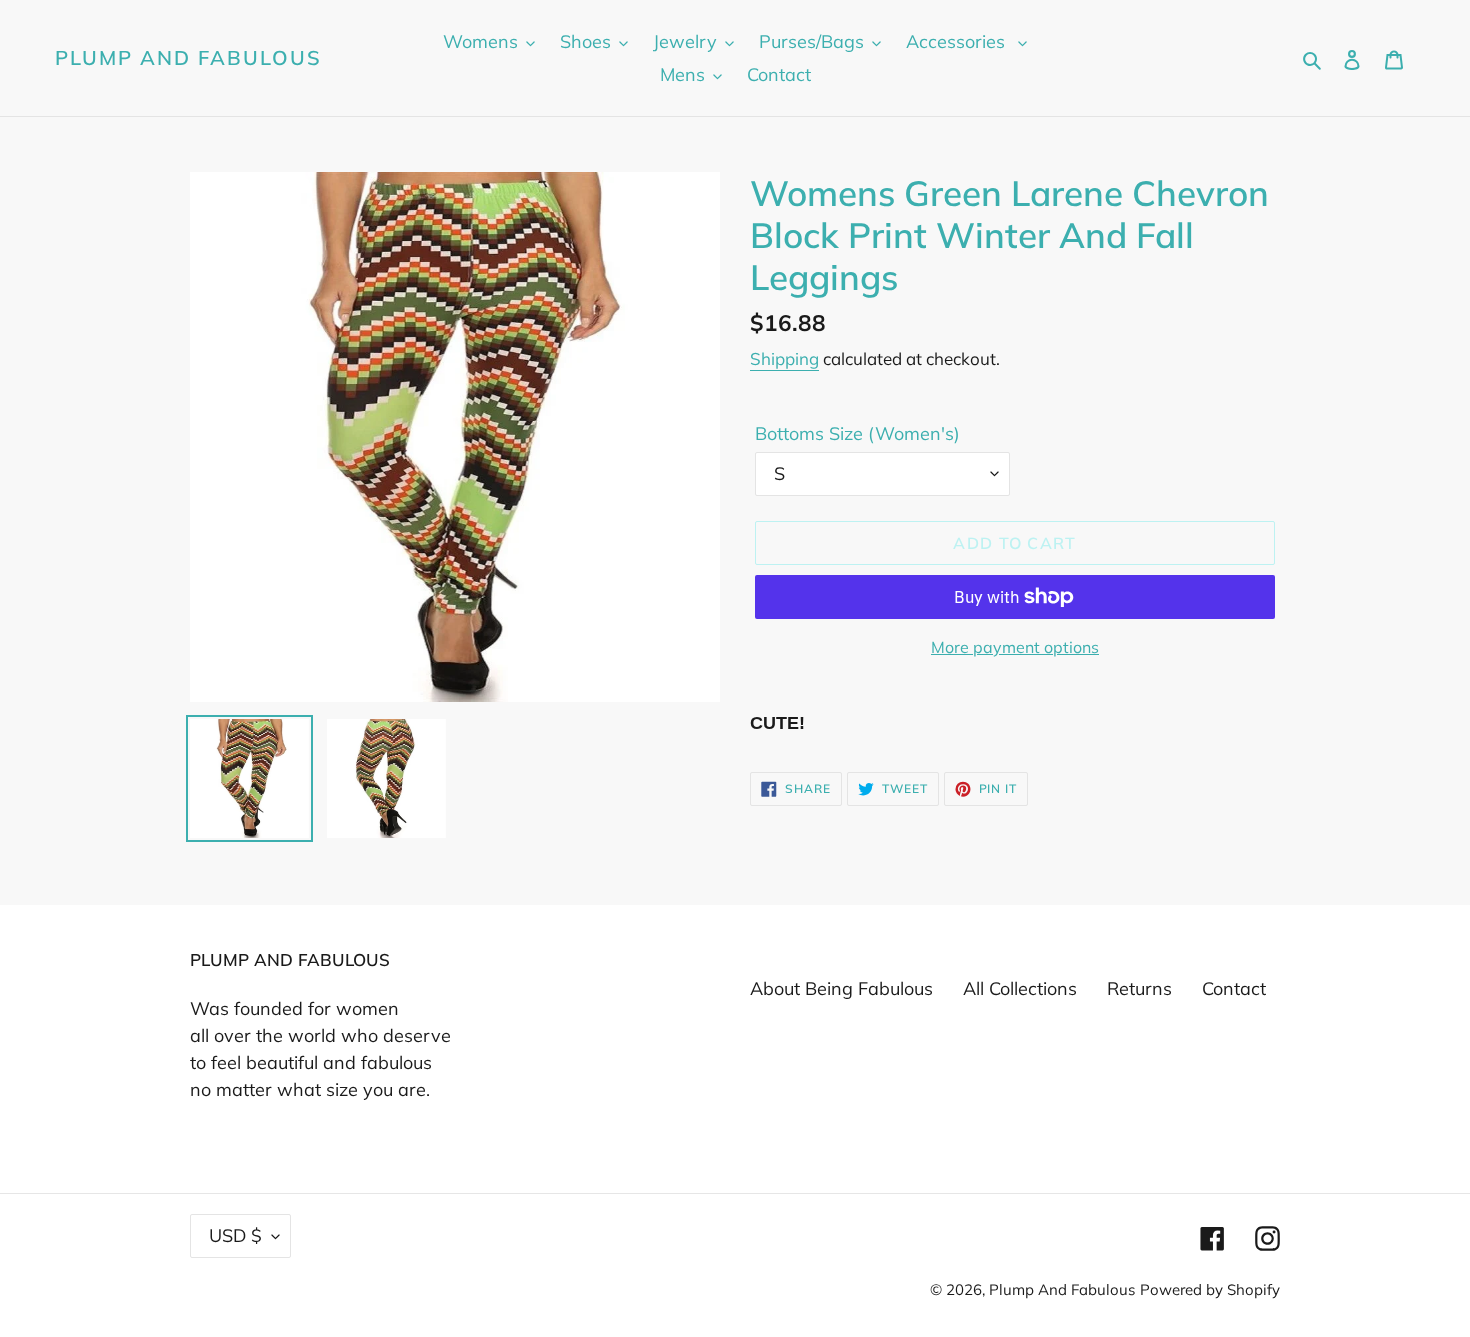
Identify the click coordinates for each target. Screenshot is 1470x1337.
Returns (1139, 988)
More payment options (1015, 647)
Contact (1234, 988)
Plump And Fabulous (188, 58)
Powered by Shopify (1210, 1289)
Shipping (784, 358)
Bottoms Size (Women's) (857, 433)
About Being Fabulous (841, 988)
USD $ (235, 1235)
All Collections (1020, 988)
